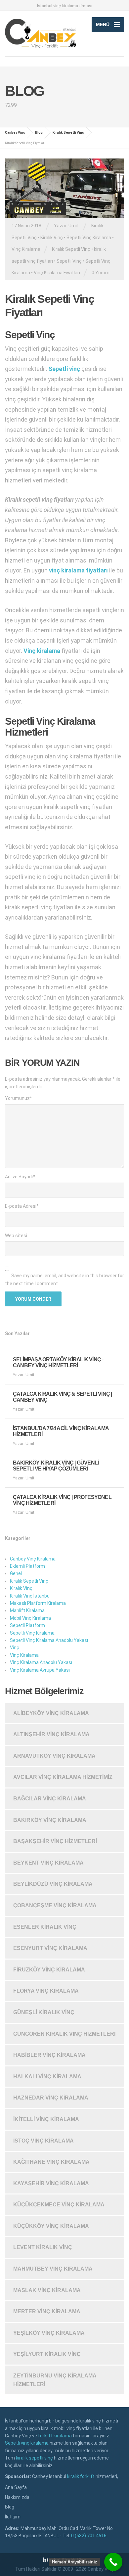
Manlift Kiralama (27, 1610)
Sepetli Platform (27, 1625)
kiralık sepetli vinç (34, 2458)
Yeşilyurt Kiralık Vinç (47, 2354)
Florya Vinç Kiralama (46, 1991)
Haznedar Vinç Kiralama (51, 2098)
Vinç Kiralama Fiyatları (57, 273)
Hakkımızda (17, 2497)
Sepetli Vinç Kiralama (89, 238)
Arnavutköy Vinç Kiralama (54, 1756)
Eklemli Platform (27, 1566)
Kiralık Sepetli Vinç (71, 249)
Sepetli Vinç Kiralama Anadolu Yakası (49, 1640)
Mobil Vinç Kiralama (30, 1618)
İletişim (13, 2517)
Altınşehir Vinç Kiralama (51, 1734)
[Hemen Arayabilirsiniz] (113, 2562)
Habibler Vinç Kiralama (49, 2055)
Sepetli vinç (64, 369)
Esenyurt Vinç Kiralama (50, 1948)
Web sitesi (16, 1236)
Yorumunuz (19, 1098)
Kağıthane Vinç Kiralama (51, 2162)
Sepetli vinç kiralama (27, 2443)
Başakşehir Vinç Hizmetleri (55, 1841)
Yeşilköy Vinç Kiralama (49, 2333)
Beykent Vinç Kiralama (48, 1863)
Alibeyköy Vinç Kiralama (51, 1713)
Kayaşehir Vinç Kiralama (51, 2183)
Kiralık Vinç (52, 238)
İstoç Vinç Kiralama (43, 2141)
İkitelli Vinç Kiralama (46, 2119)
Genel (16, 1573)
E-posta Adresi (22, 1206)
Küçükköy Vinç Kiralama (51, 2226)
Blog (10, 2507)
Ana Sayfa (16, 2487)
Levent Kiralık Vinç (43, 2247)
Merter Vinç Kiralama (47, 2311)
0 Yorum (101, 273)
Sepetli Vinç (69, 261)
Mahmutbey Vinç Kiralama (53, 2269)
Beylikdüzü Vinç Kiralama (53, 1884)
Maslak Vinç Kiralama (47, 2290)
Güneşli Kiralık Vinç (44, 2012)
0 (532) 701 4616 (89, 2536)
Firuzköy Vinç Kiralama (49, 1970)
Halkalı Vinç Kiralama (47, 2077)
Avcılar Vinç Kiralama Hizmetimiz (63, 1777)
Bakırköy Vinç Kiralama (50, 1820)
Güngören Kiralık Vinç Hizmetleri (64, 2034)
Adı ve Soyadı (20, 1177)
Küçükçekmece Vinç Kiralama (59, 2205)
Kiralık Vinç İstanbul (30, 1596)
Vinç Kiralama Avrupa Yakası (40, 1670)
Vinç (15, 1648)
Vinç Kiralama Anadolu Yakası (41, 1662)
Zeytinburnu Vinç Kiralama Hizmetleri (55, 2380)
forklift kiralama (55, 2436)
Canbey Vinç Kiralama (33, 1559)
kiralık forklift (81, 2476)
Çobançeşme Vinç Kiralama (55, 1905)
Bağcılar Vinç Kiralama (50, 1799)
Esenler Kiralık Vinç (45, 1927)
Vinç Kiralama (26, 249)
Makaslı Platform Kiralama (38, 1603)
